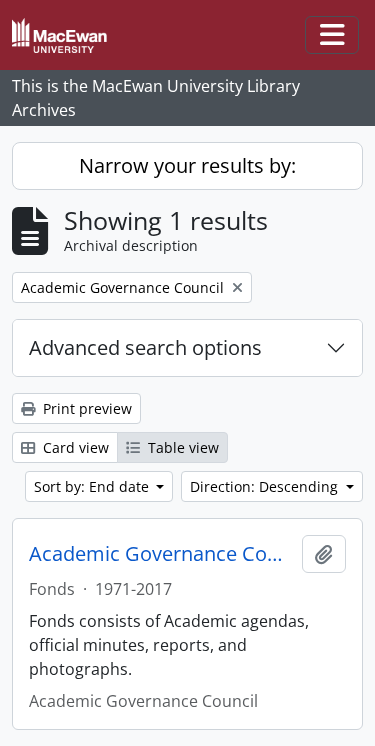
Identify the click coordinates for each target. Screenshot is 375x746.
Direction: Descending (266, 486)
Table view (181, 447)
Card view (74, 447)
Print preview (85, 408)
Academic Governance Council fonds (161, 554)
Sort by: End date (93, 486)
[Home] (67, 35)
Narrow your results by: (187, 165)
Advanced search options (145, 347)
